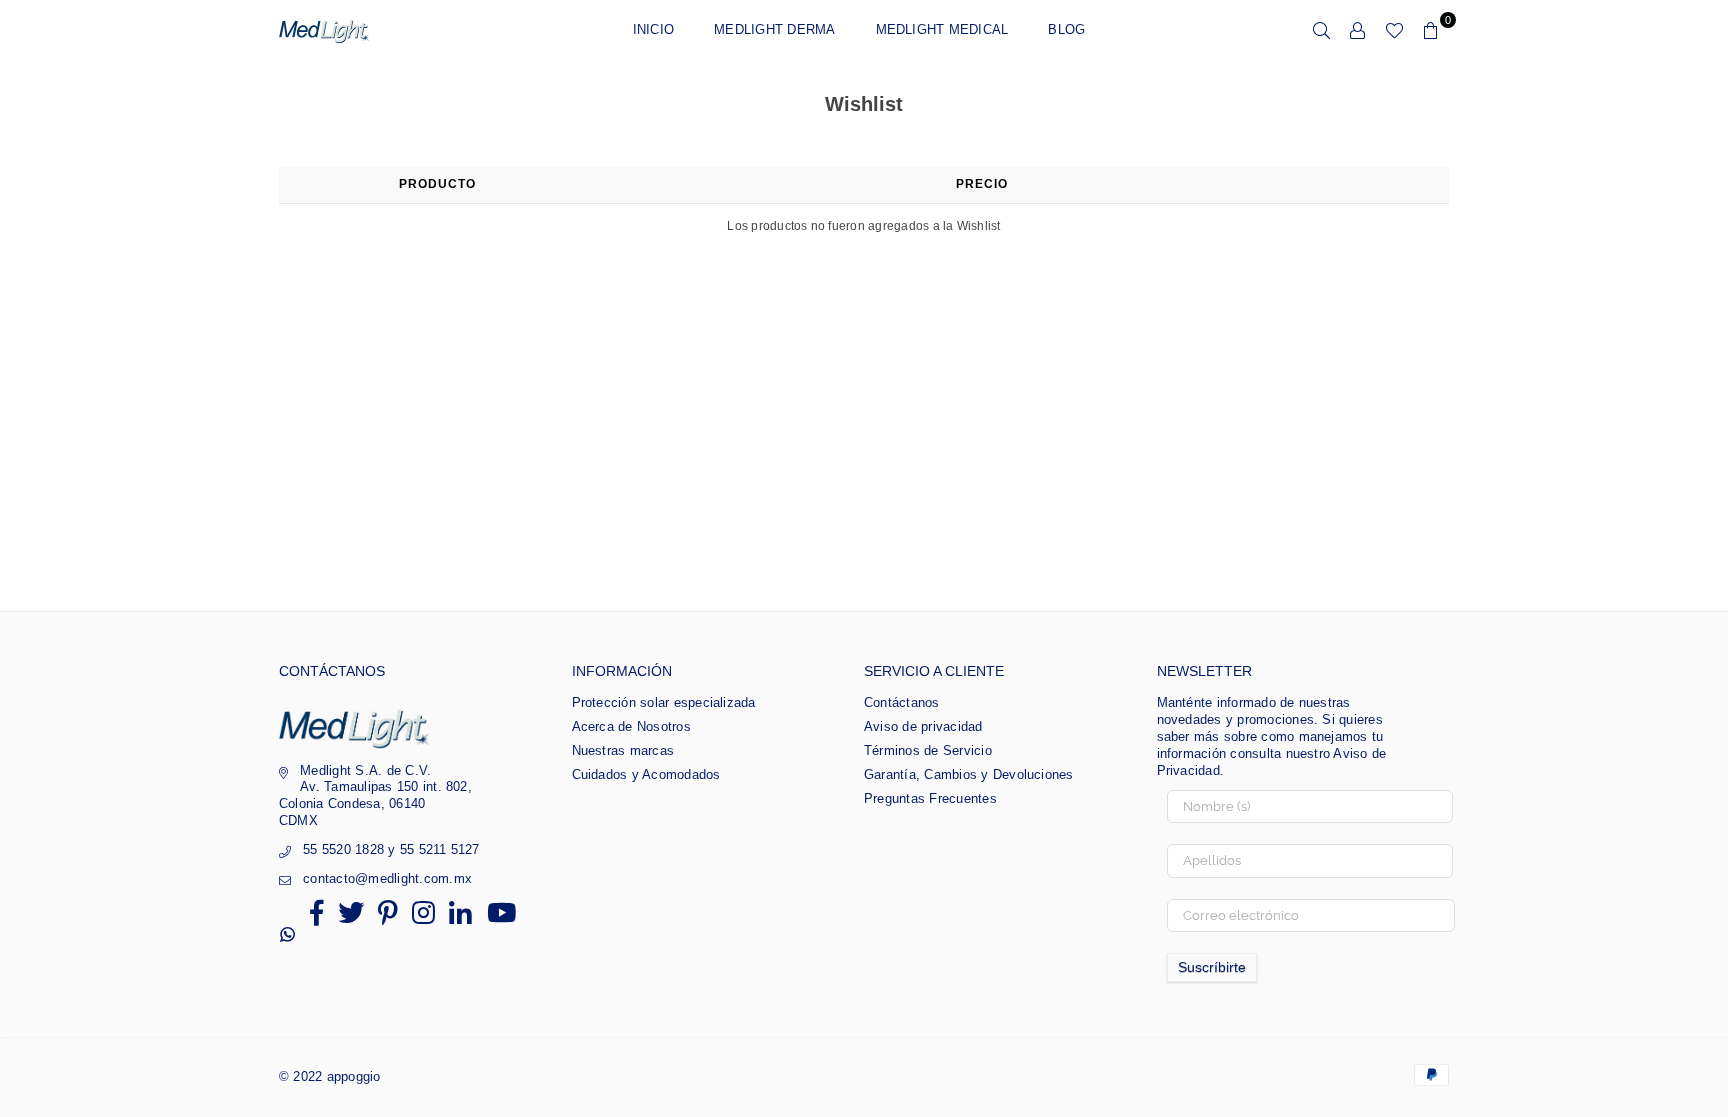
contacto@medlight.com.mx (387, 878)
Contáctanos (902, 702)
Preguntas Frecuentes (930, 798)
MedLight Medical (942, 29)
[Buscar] (1322, 30)
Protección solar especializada (664, 702)
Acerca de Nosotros (631, 726)
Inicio (653, 29)
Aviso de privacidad (923, 726)
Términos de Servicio (928, 750)
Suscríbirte (1212, 967)
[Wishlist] (1394, 30)
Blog (1066, 29)
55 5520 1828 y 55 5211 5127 (391, 849)
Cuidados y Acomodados (646, 774)
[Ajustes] (1358, 30)
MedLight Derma (774, 29)
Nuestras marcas (623, 750)
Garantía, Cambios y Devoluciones (969, 774)
